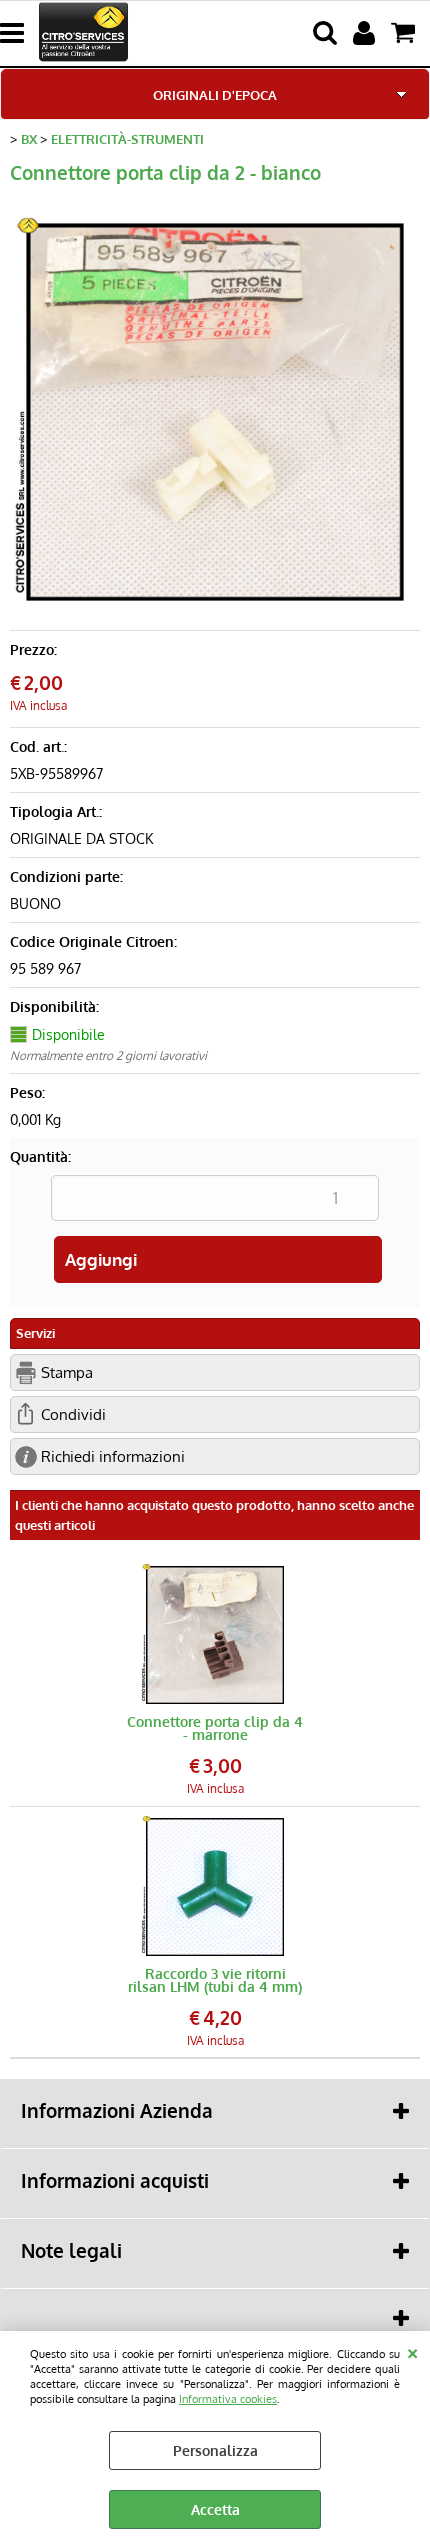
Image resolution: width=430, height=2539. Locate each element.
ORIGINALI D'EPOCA (215, 94)
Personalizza (215, 2450)
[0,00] (405, 33)
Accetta (215, 2509)
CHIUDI (412, 2351)
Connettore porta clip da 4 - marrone (215, 1728)
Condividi (73, 1414)
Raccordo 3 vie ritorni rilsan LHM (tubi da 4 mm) (215, 1980)
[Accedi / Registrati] (366, 33)
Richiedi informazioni (113, 1456)
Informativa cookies (228, 2398)
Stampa (67, 1372)
